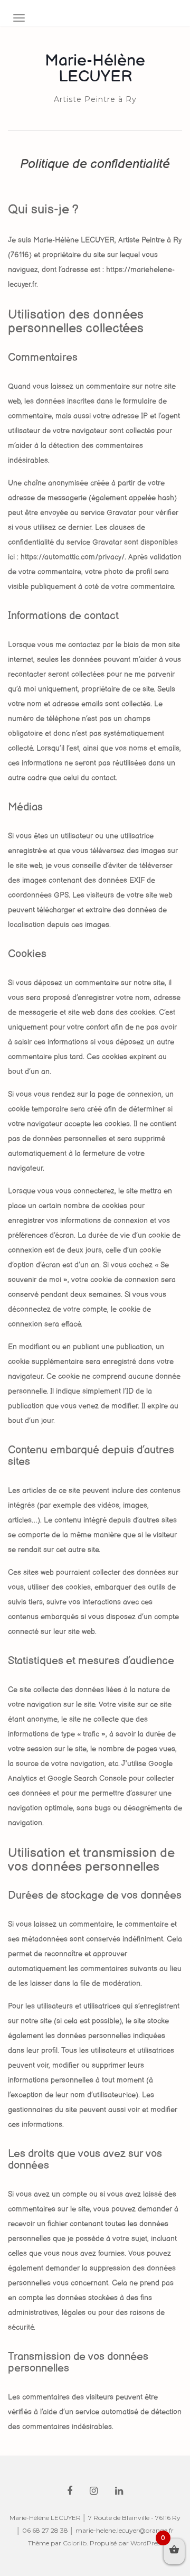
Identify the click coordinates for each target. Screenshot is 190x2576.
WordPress (146, 2543)
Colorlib (75, 2543)
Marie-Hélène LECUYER (95, 69)
